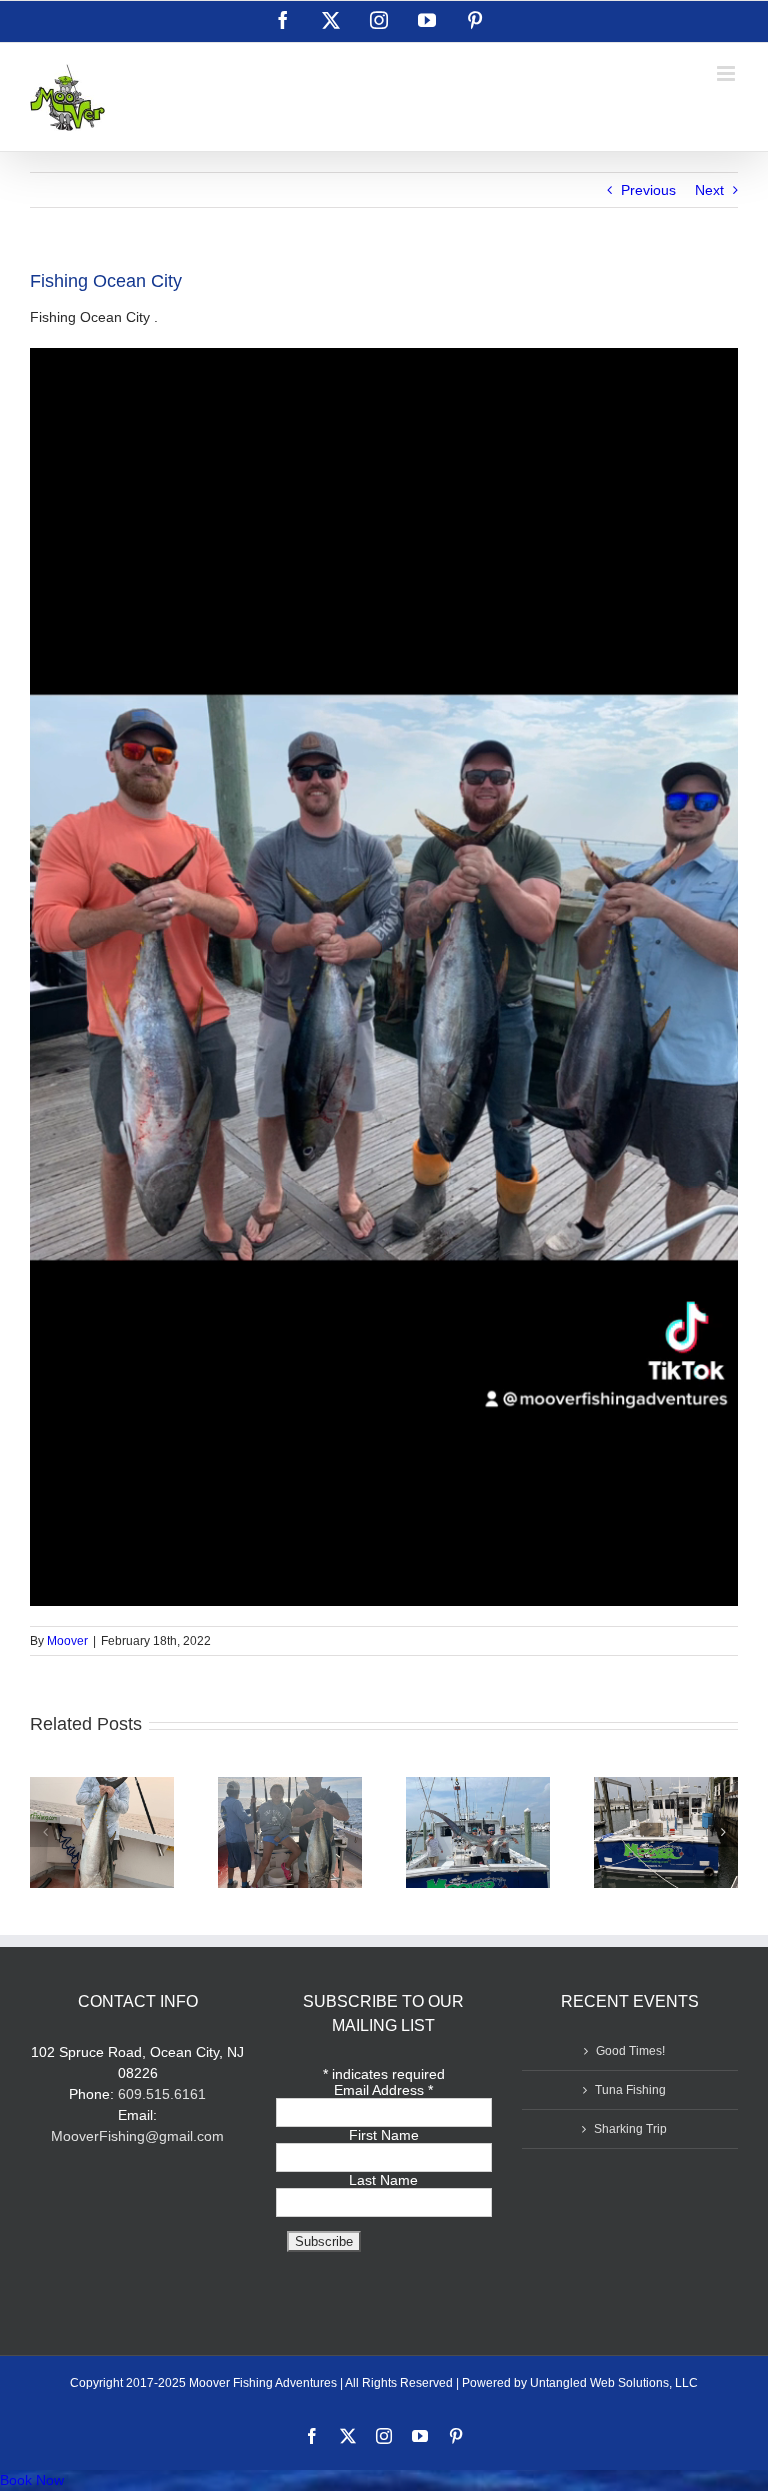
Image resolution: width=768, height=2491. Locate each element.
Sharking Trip (630, 2129)
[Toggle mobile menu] (727, 73)
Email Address (383, 2090)
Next (709, 190)
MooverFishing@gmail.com (137, 2136)
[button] (45, 1832)
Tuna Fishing (630, 2090)
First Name (384, 2135)
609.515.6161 (162, 2094)
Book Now (32, 2480)
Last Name (383, 2180)
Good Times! (630, 2051)
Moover (67, 1641)
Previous (648, 190)
